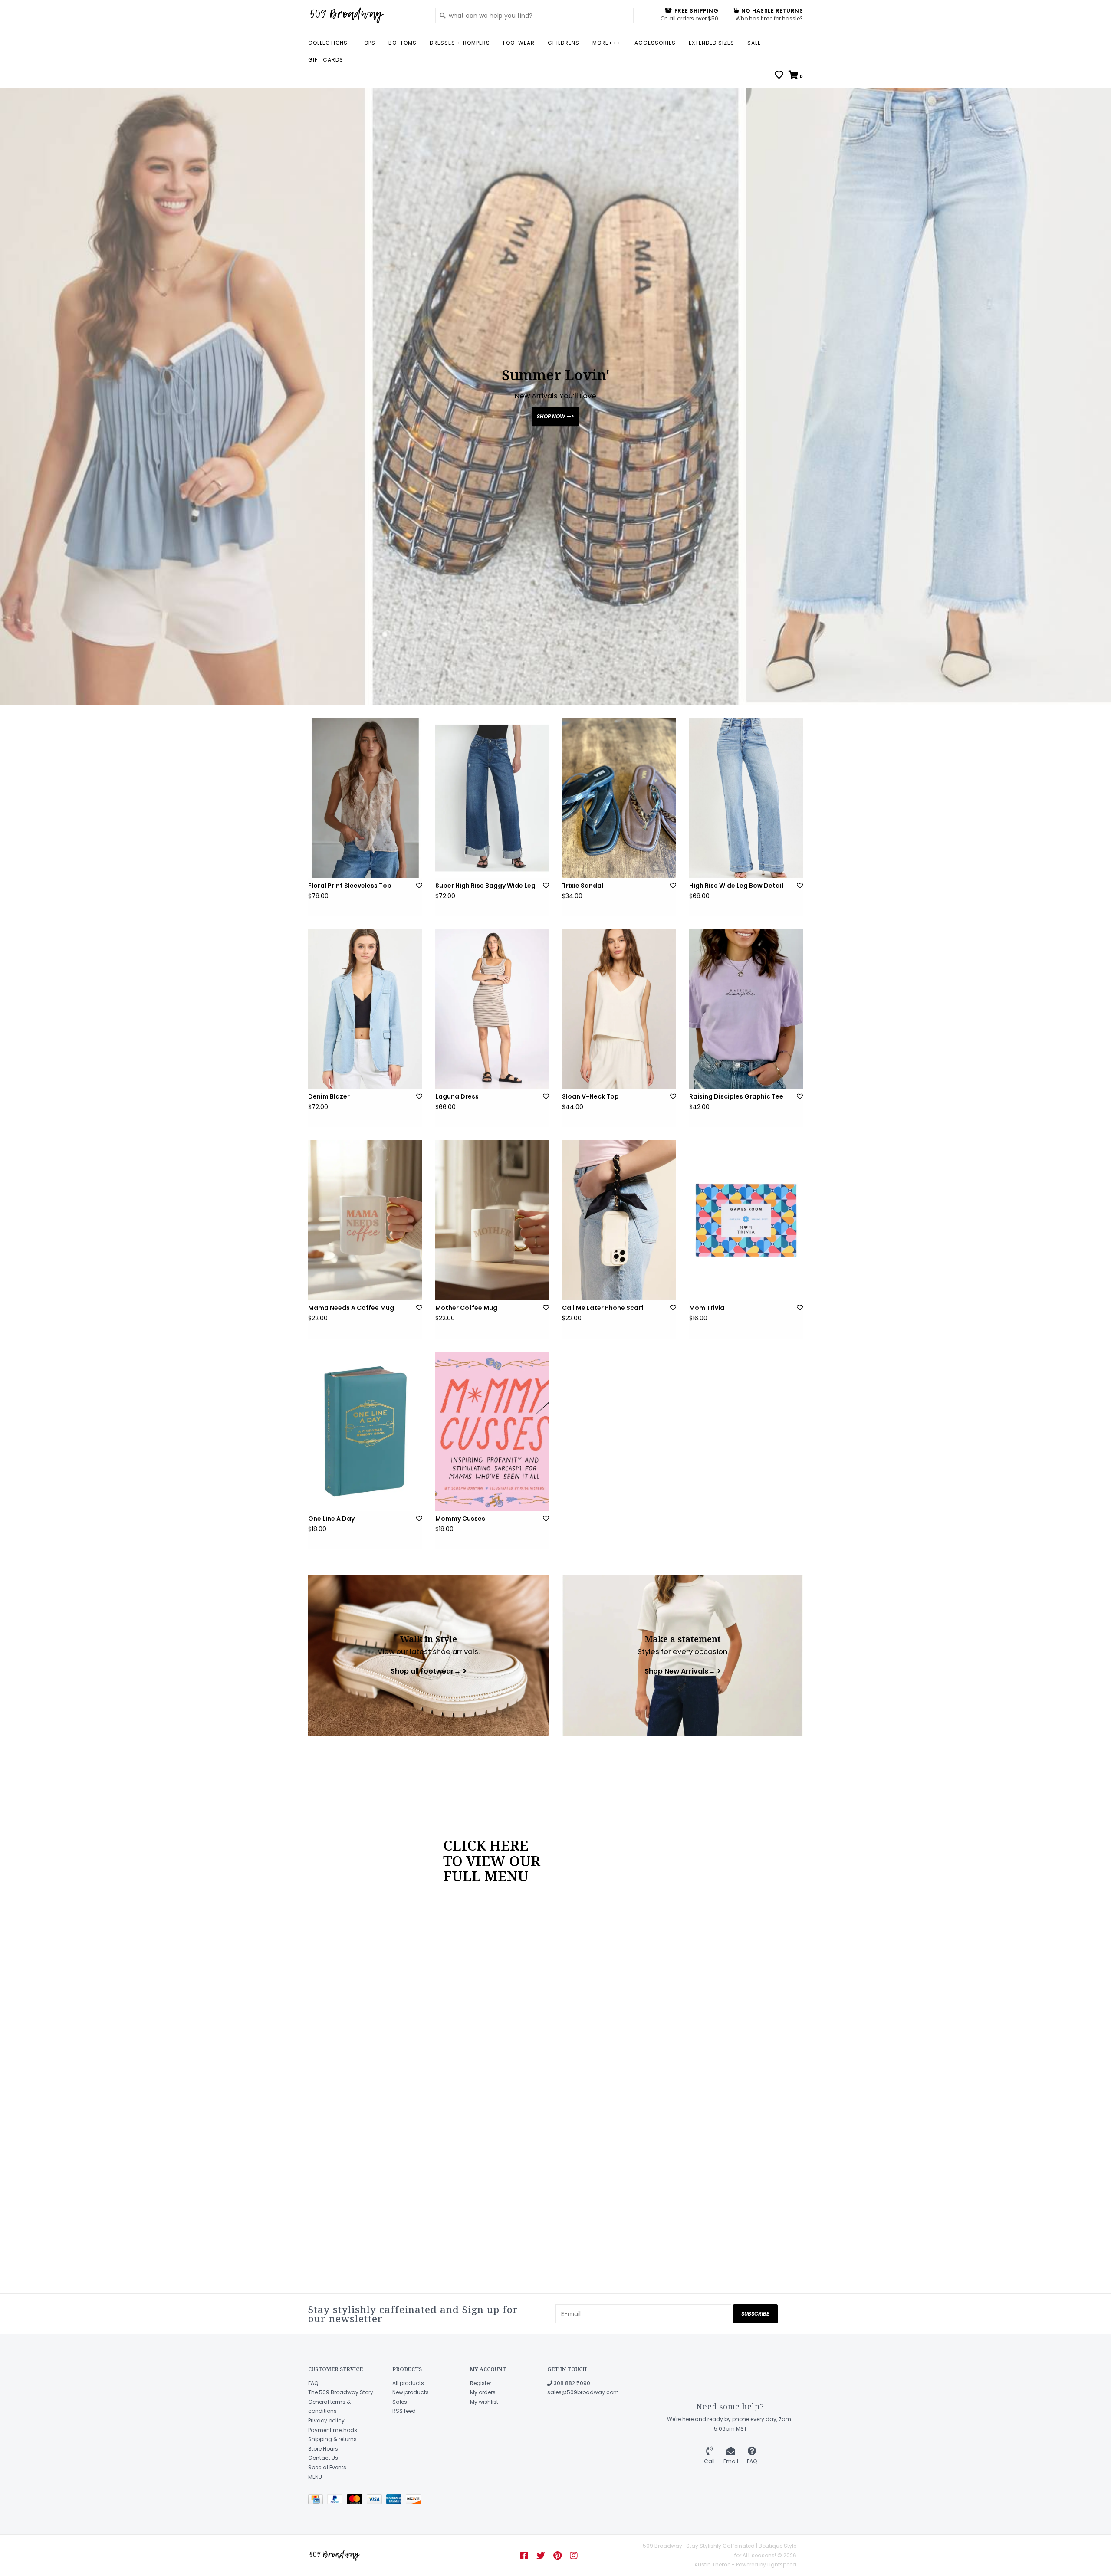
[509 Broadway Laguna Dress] (492, 1009)
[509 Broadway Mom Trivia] (746, 1220)
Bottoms (403, 43)
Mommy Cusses (460, 1519)
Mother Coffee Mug (466, 1308)
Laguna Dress (457, 1096)
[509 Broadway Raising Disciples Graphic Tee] (746, 1009)
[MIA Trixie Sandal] (619, 798)
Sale (754, 43)
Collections (328, 43)
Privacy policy (326, 2420)
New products (411, 2392)
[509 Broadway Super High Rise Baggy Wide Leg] (492, 798)
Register (481, 2383)
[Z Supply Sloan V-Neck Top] (619, 1009)
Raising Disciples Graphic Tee (736, 1096)
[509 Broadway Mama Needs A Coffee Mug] (365, 1220)
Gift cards (326, 60)
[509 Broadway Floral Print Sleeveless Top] (365, 798)
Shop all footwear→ (426, 1671)
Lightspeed (782, 2565)
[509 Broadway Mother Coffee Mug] (492, 1220)
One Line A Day (331, 1519)
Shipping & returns (332, 2439)
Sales (400, 2402)
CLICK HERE (486, 1845)
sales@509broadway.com (583, 2392)
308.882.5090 (571, 2383)
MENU (315, 2477)
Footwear (519, 43)
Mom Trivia (707, 1308)
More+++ (607, 43)
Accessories (655, 43)
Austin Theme (712, 2565)
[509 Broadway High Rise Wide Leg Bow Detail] (746, 798)
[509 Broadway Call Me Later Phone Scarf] (619, 1220)
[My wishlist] (779, 76)
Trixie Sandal (583, 886)
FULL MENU (486, 1876)
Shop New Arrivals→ (680, 1671)
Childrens (564, 43)
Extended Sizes (712, 43)
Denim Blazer (329, 1096)
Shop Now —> (555, 416)
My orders (483, 2392)
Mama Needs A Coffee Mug (351, 1308)
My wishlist (484, 2402)
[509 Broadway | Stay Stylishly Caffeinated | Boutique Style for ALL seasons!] (365, 15)
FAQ (313, 2383)
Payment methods (333, 2430)
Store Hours (323, 2449)
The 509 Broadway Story (341, 2392)
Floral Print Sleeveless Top (350, 886)
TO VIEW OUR (492, 1861)
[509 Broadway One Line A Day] (365, 1431)
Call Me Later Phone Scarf (603, 1308)
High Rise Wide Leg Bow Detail (736, 886)
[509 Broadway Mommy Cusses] (492, 1431)
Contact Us (323, 2458)
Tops (368, 43)
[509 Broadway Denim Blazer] (365, 1009)
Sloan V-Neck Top (590, 1096)
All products (408, 2383)
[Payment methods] (318, 2501)
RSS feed (404, 2411)
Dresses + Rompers (460, 43)
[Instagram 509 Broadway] (574, 2556)
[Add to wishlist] (419, 886)
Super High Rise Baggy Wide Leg (485, 886)
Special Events (327, 2467)
